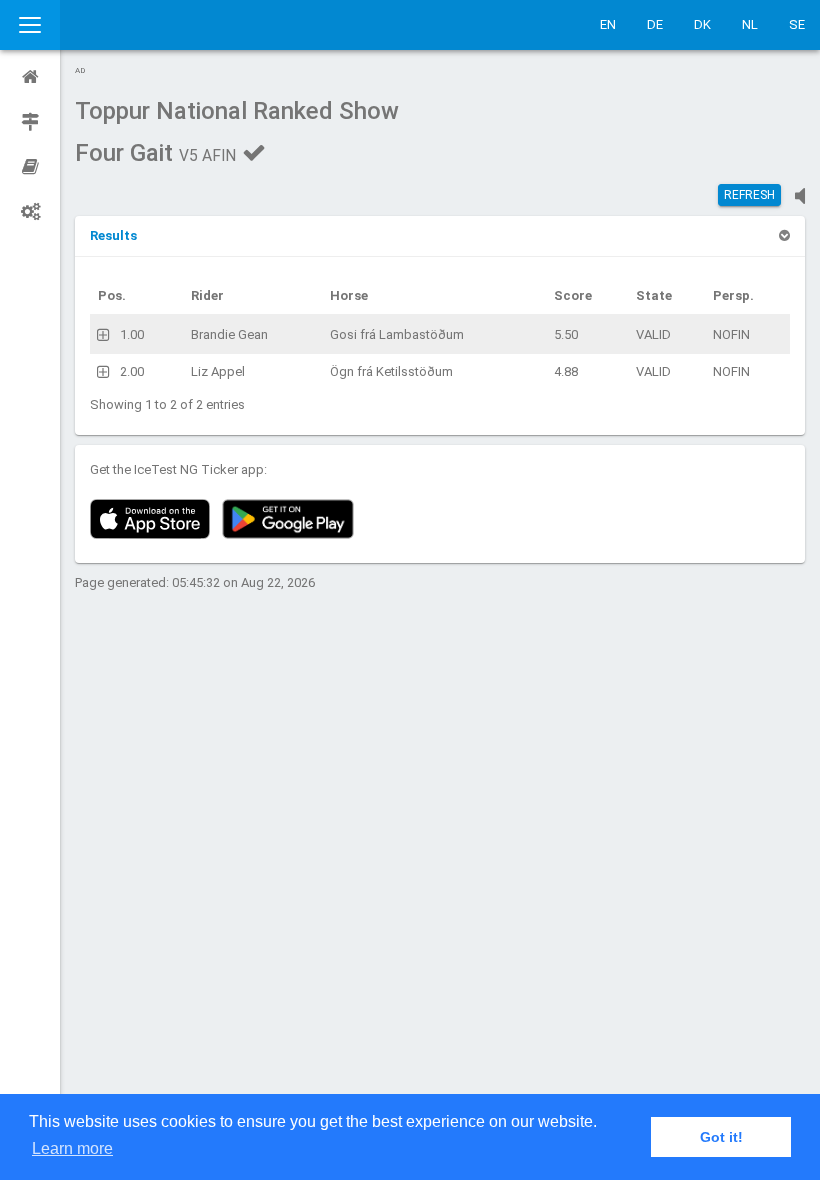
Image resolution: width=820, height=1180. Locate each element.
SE (797, 24)
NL (750, 24)
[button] (113, 235)
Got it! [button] (721, 1137)
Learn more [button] (72, 1148)
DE (655, 24)
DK (702, 24)
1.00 (132, 334)
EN (608, 24)
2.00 (132, 371)
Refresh (749, 195)
